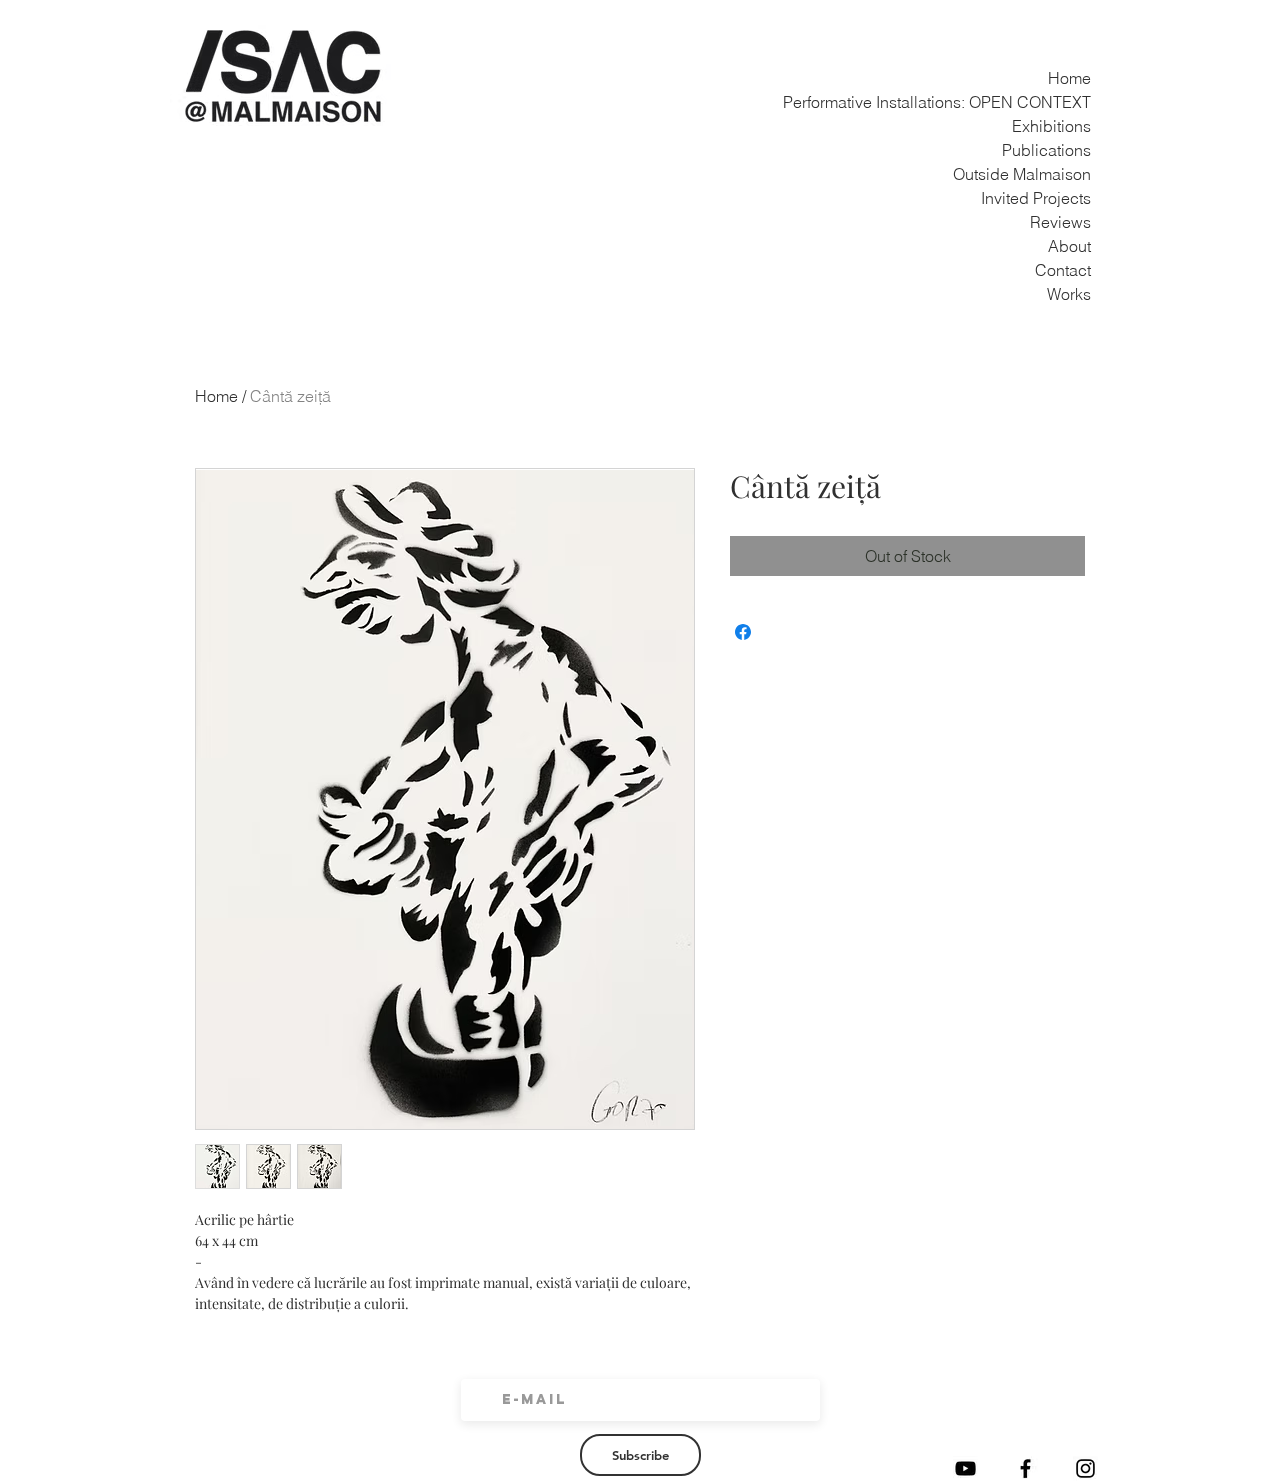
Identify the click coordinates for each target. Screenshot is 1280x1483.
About (1069, 246)
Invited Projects (1068, 198)
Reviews (1068, 222)
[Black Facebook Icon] (1025, 1468)
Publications (1068, 150)
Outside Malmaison (1068, 174)
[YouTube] (965, 1468)
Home (1069, 78)
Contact (1068, 270)
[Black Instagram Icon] (1085, 1468)
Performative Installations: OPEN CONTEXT (1068, 102)
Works (1069, 294)
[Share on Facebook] (743, 632)
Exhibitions (1068, 126)
